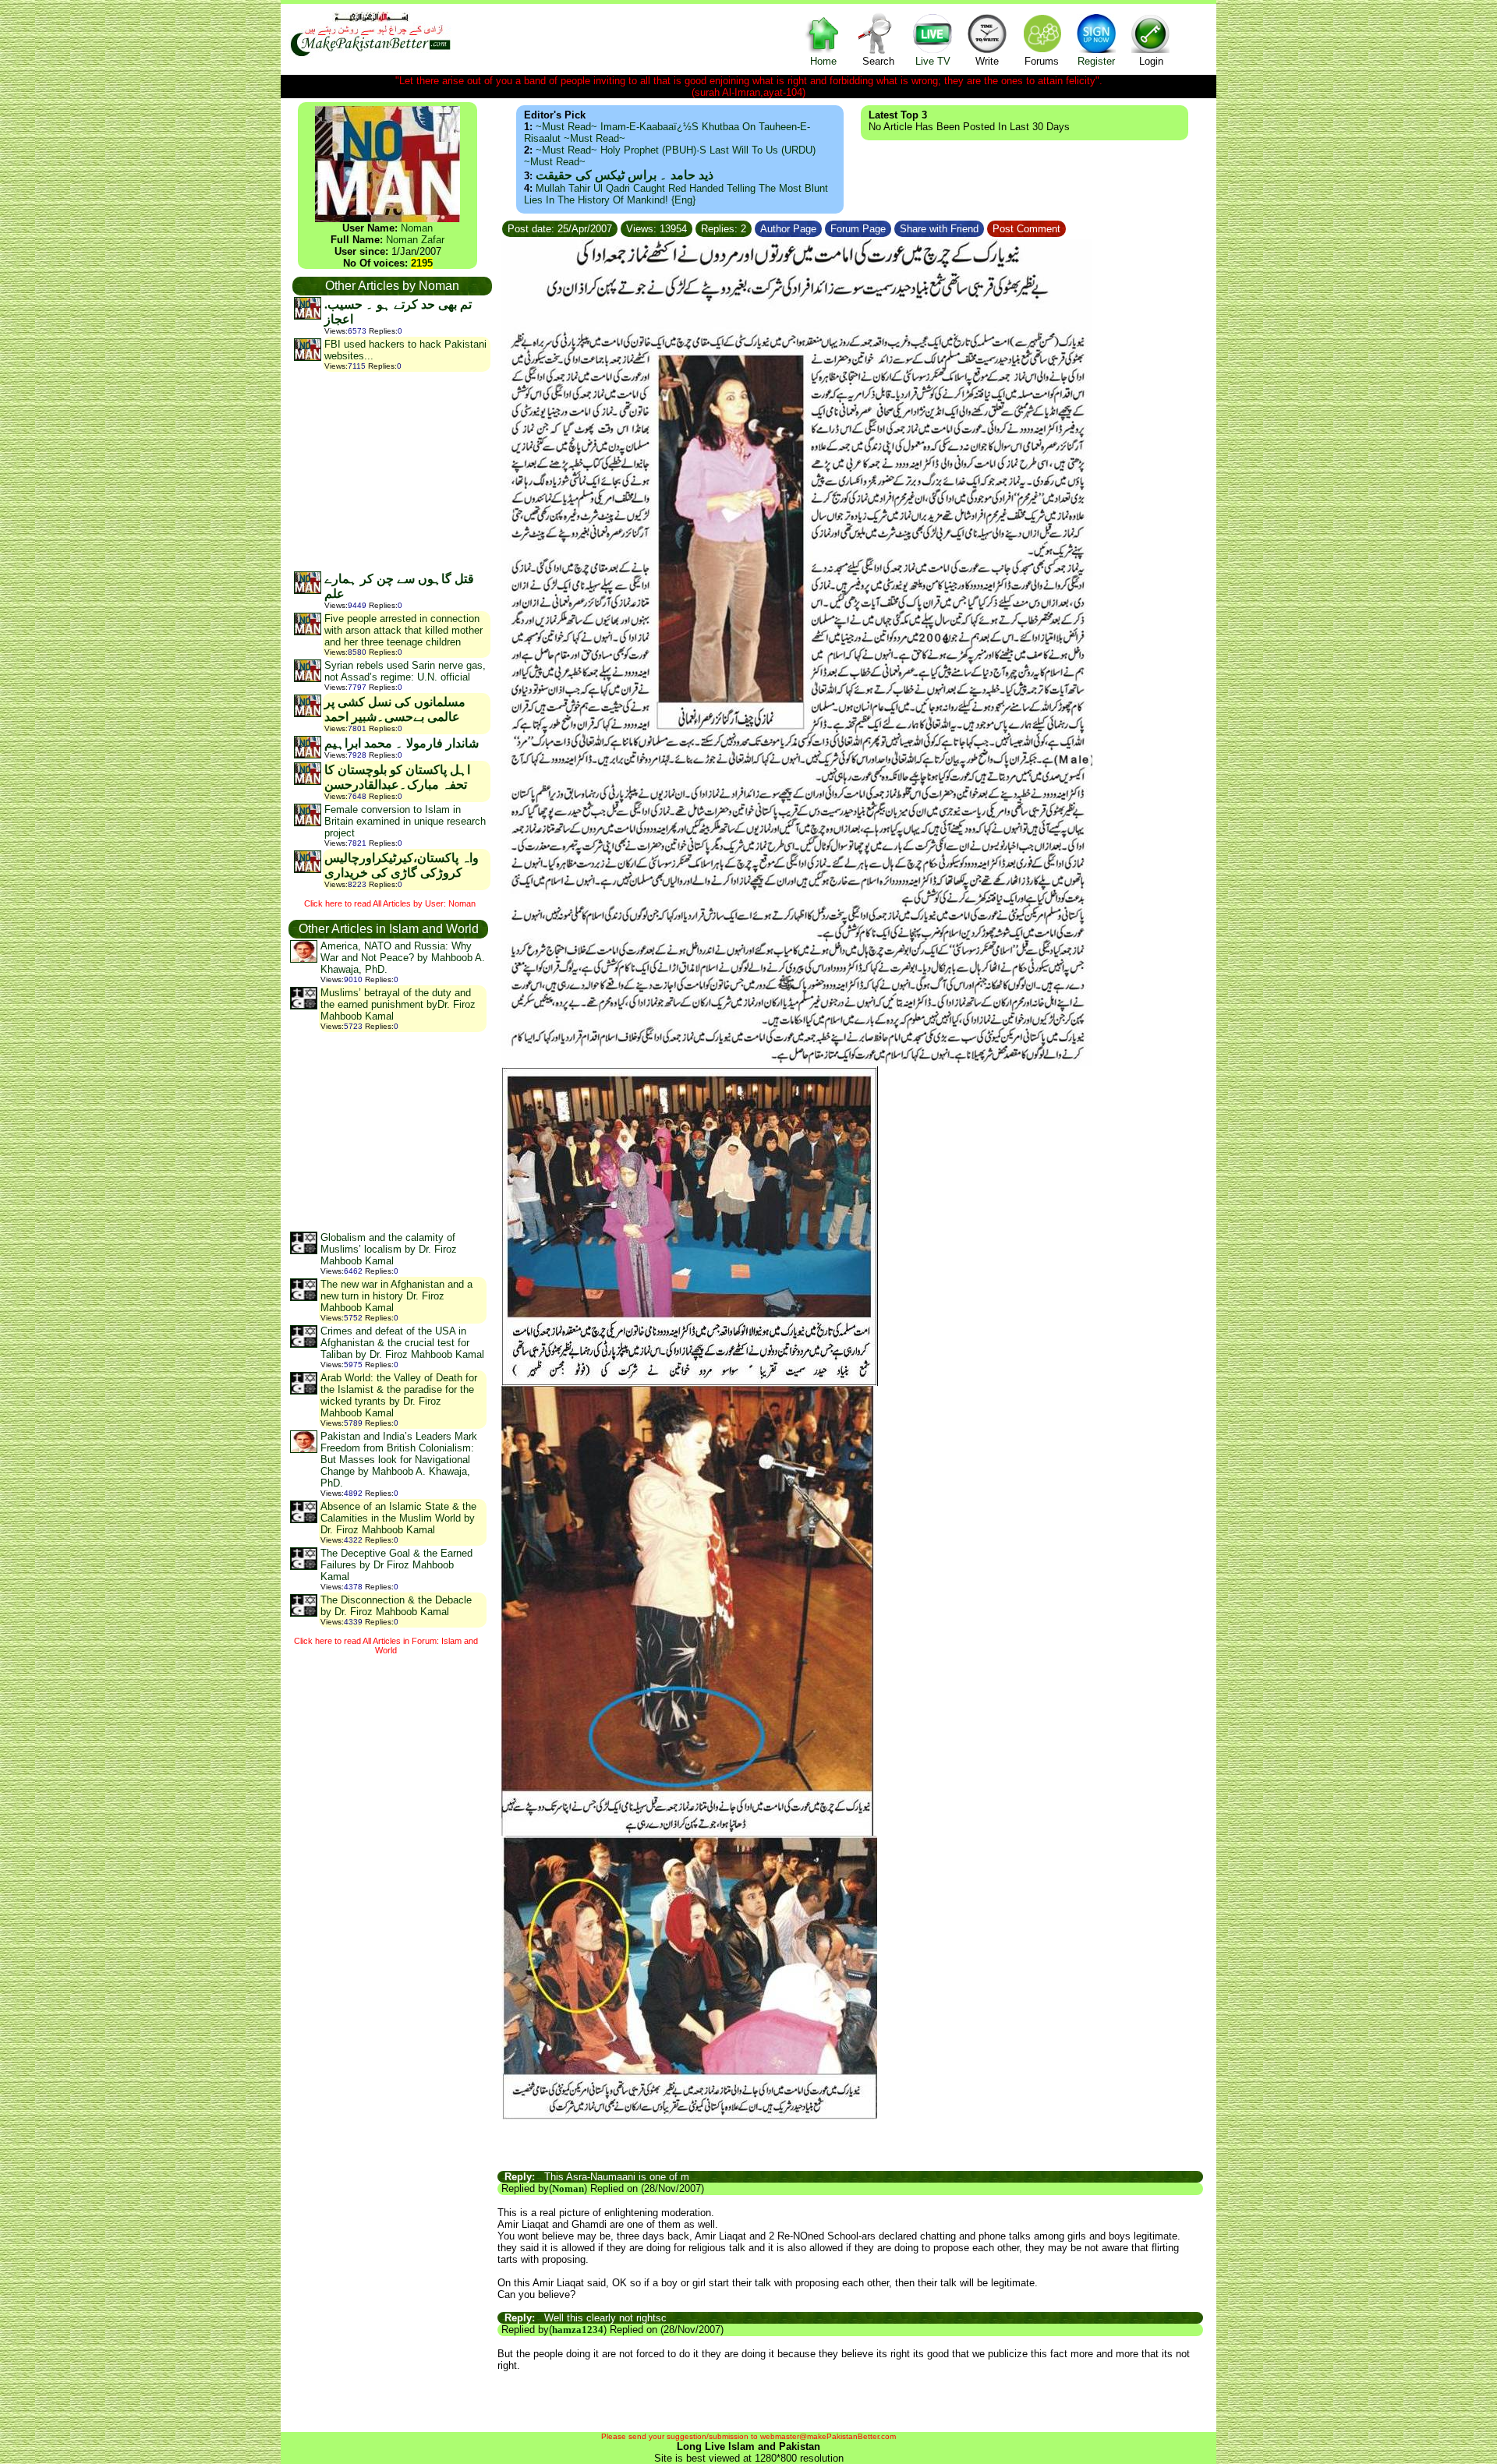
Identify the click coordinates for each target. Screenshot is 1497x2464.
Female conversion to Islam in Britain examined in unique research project (405, 821)
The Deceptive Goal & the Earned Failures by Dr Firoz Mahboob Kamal (396, 1565)
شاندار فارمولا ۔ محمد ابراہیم (402, 743)
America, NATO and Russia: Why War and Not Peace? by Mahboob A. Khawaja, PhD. (403, 958)
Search (878, 61)
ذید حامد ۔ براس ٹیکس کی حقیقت (625, 175)
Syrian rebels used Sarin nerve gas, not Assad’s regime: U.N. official (405, 671)
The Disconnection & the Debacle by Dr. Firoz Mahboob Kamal (396, 1606)
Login (1151, 61)
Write (987, 61)
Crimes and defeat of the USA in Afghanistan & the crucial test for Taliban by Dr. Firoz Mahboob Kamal (402, 1343)
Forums (1042, 61)
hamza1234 (578, 2330)
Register (1096, 61)
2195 (422, 263)
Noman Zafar (415, 240)
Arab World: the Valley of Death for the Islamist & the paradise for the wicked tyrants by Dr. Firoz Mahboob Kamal (399, 1395)
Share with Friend (939, 229)
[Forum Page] (893, 226)
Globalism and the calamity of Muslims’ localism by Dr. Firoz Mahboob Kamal (389, 1249)
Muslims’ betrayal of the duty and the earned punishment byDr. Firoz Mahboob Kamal (398, 1004)
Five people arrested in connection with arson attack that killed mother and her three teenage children (403, 630)
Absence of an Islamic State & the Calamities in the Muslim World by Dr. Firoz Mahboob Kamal (398, 1518)
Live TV (933, 61)
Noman (417, 228)
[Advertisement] (391, 471)
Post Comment (1026, 229)
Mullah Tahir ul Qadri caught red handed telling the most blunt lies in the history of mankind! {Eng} (676, 194)
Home (823, 61)
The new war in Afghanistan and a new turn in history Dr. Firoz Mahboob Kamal (396, 1296)
